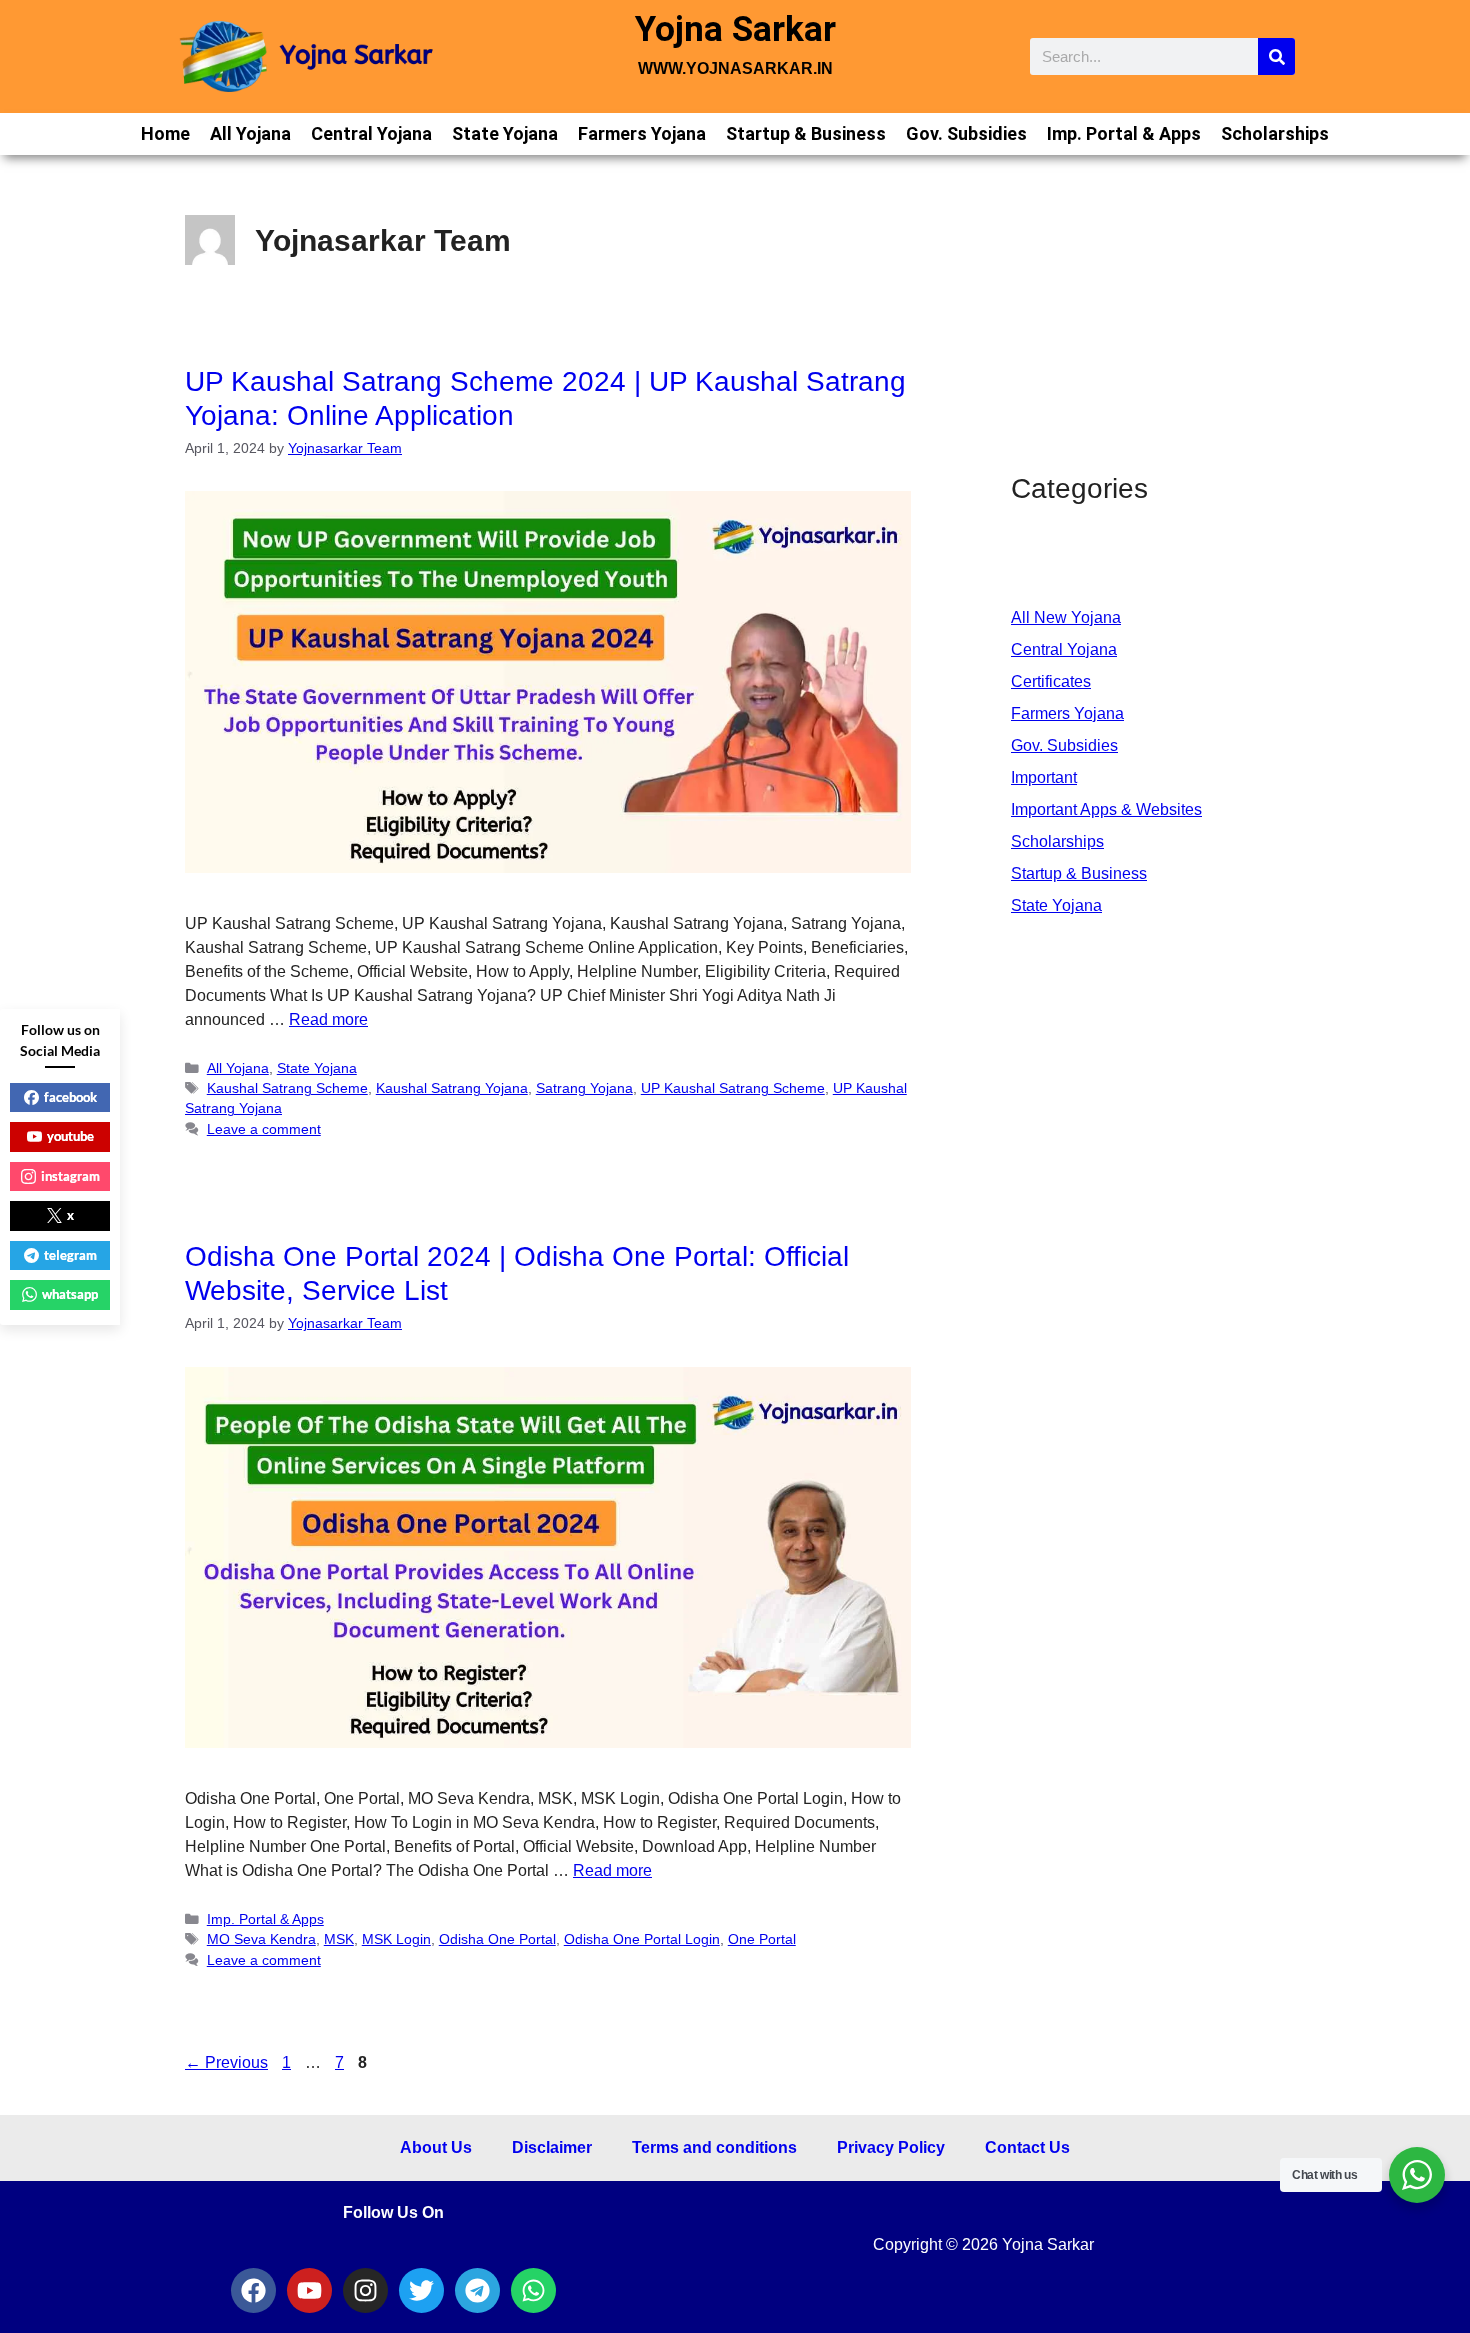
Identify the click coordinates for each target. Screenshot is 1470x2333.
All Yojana (250, 133)
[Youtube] (309, 2290)
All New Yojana (1066, 617)
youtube (70, 1136)
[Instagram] (365, 2290)
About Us (436, 2147)
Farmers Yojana (642, 133)
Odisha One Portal (497, 1939)
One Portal (762, 1939)
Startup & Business (806, 133)
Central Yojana (371, 133)
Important (1044, 777)
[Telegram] (477, 2290)
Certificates (1051, 681)
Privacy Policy (891, 2147)
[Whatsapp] (533, 2290)
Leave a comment (264, 1129)
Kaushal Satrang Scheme (287, 1088)
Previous (226, 2062)
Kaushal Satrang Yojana (452, 1088)
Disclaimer (552, 2147)
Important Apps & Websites (1106, 809)
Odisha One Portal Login (642, 1939)
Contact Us (1027, 2147)
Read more (328, 1019)
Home (165, 133)
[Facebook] (253, 2290)
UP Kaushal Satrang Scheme (733, 1088)
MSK (339, 1939)
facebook (70, 1097)
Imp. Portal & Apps (1124, 133)
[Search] (1276, 56)
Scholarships (1275, 133)
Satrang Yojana (584, 1088)
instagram (70, 1176)
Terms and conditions (714, 2147)
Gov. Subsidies (966, 133)
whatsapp (70, 1294)
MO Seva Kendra (261, 1939)
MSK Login (396, 1939)
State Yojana (505, 133)
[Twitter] (421, 2290)
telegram (70, 1255)
